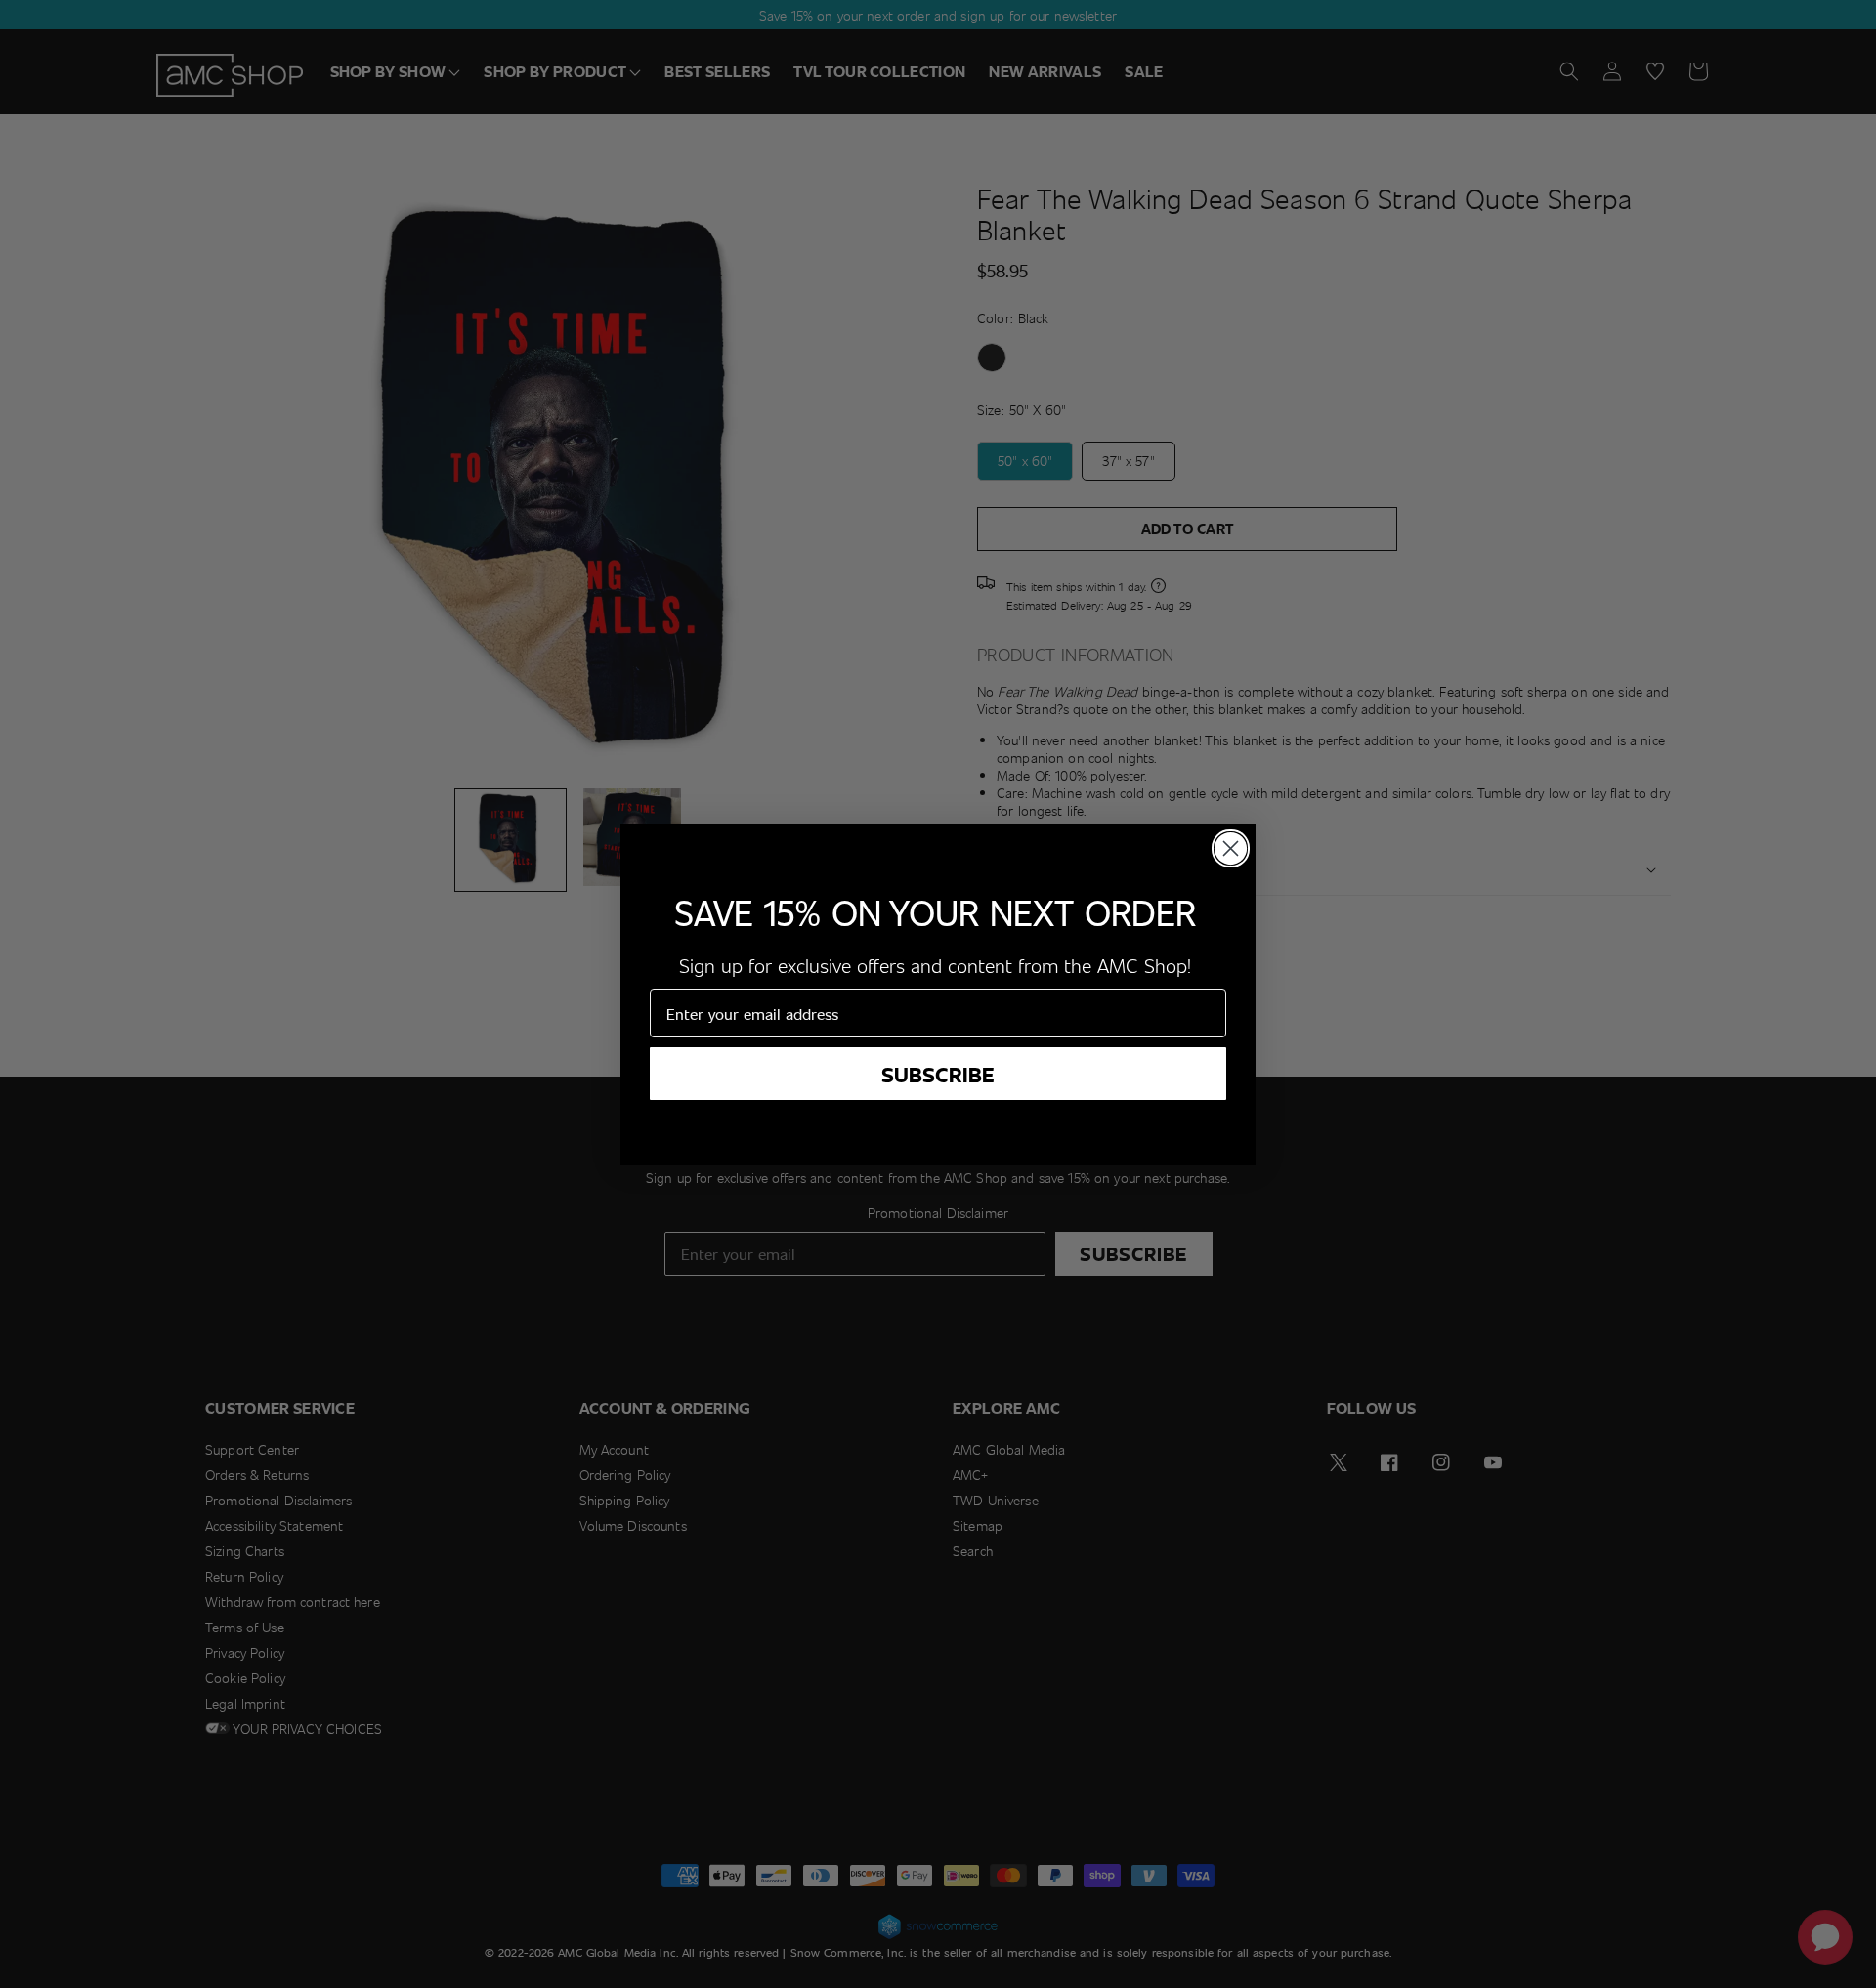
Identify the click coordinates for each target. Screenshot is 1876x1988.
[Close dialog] (1231, 848)
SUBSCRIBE (938, 1074)
